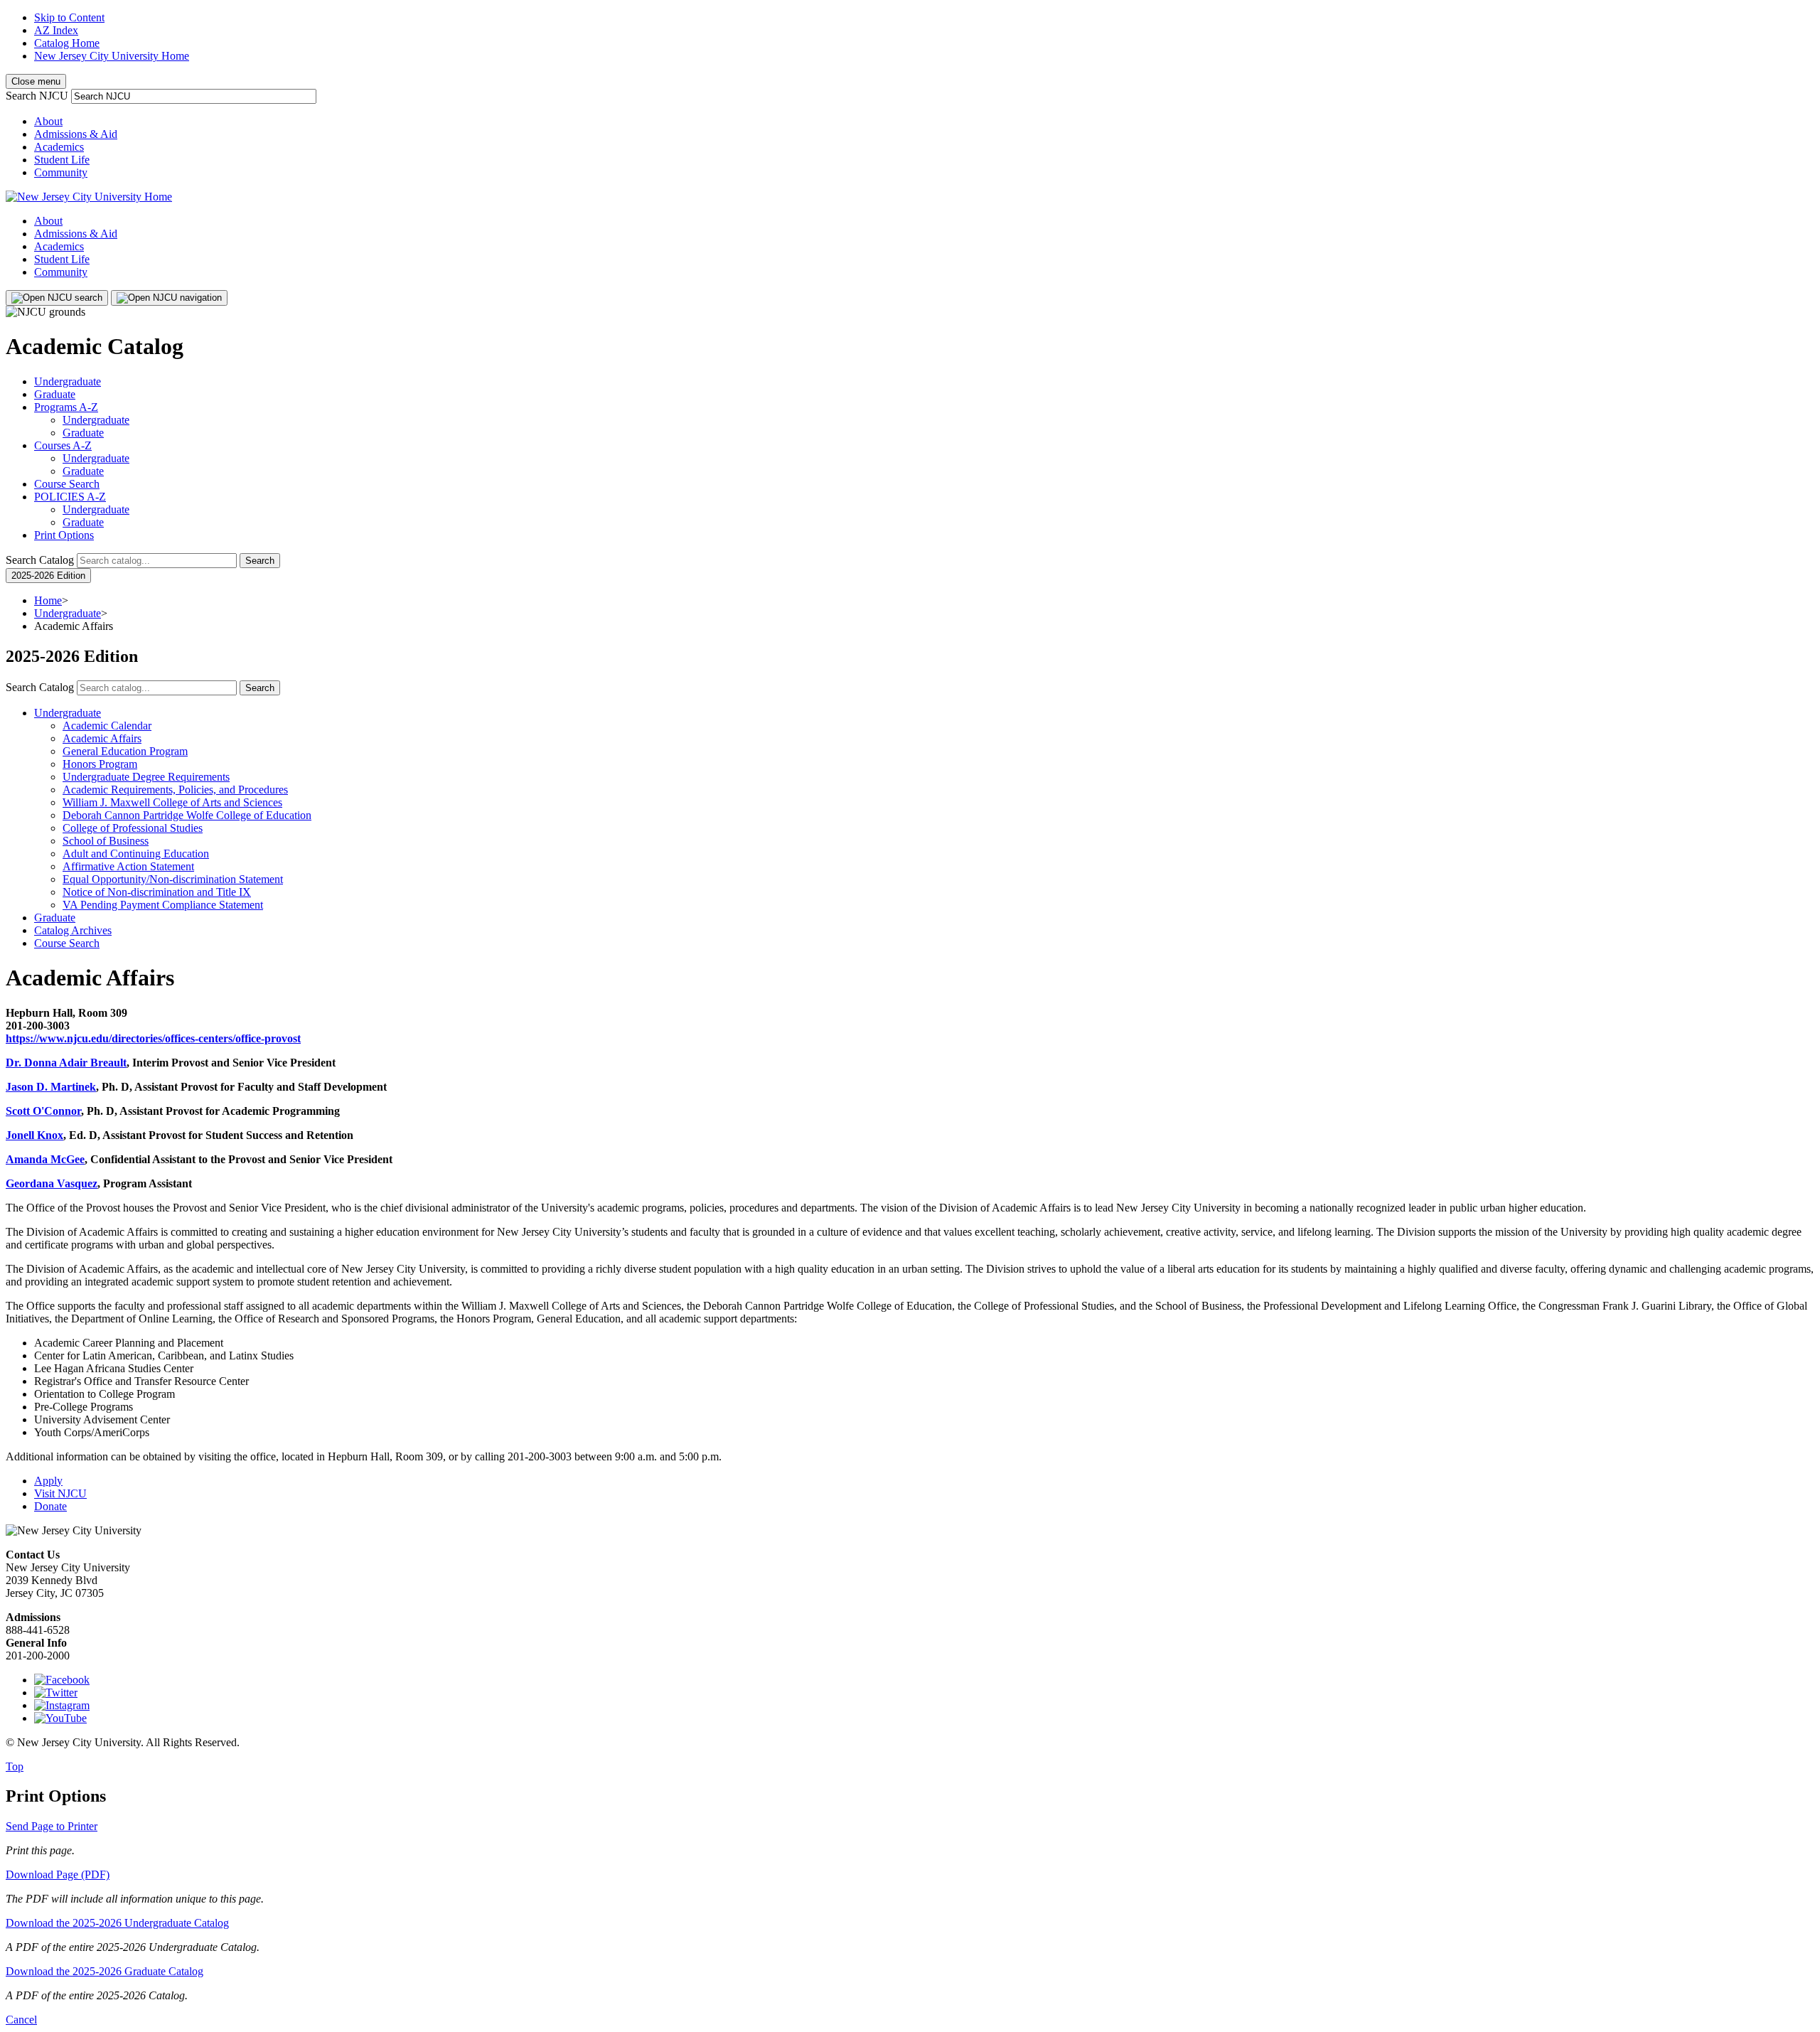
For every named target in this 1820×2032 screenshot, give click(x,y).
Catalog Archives (73, 930)
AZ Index (56, 30)
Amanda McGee (45, 1159)
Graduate (55, 394)
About (48, 121)
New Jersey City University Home (112, 56)
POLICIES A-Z (70, 497)
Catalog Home (67, 43)
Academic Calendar (107, 726)
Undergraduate (68, 381)
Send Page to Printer (52, 1826)
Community (61, 172)
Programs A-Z (66, 407)
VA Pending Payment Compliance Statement (163, 905)
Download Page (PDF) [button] (58, 1875)
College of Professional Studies (133, 828)
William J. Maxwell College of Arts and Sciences (172, 802)
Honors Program (100, 764)
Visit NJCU (60, 1493)
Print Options (64, 535)
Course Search (67, 484)
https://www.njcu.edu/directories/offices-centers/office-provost (153, 1038)
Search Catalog (40, 560)
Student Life (62, 160)
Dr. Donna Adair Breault (66, 1063)
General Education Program (125, 751)
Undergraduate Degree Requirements (146, 777)
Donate (50, 1506)
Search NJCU (37, 96)
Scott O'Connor (43, 1111)
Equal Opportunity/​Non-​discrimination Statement (173, 879)
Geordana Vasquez (52, 1183)
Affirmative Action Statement (128, 866)
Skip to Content (69, 17)
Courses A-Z (63, 445)
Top (15, 1766)
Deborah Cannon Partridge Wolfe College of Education (187, 815)
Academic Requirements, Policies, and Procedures (175, 790)
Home (48, 600)
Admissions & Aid (76, 134)
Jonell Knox (34, 1135)
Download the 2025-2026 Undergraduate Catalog (117, 1923)
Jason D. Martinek (51, 1087)
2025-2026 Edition (48, 576)
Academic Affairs (102, 738)
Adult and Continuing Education (136, 854)
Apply (48, 1481)
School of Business (106, 841)
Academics (59, 147)
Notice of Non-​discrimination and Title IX (157, 892)
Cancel (21, 2020)
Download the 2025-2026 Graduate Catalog (105, 1971)
